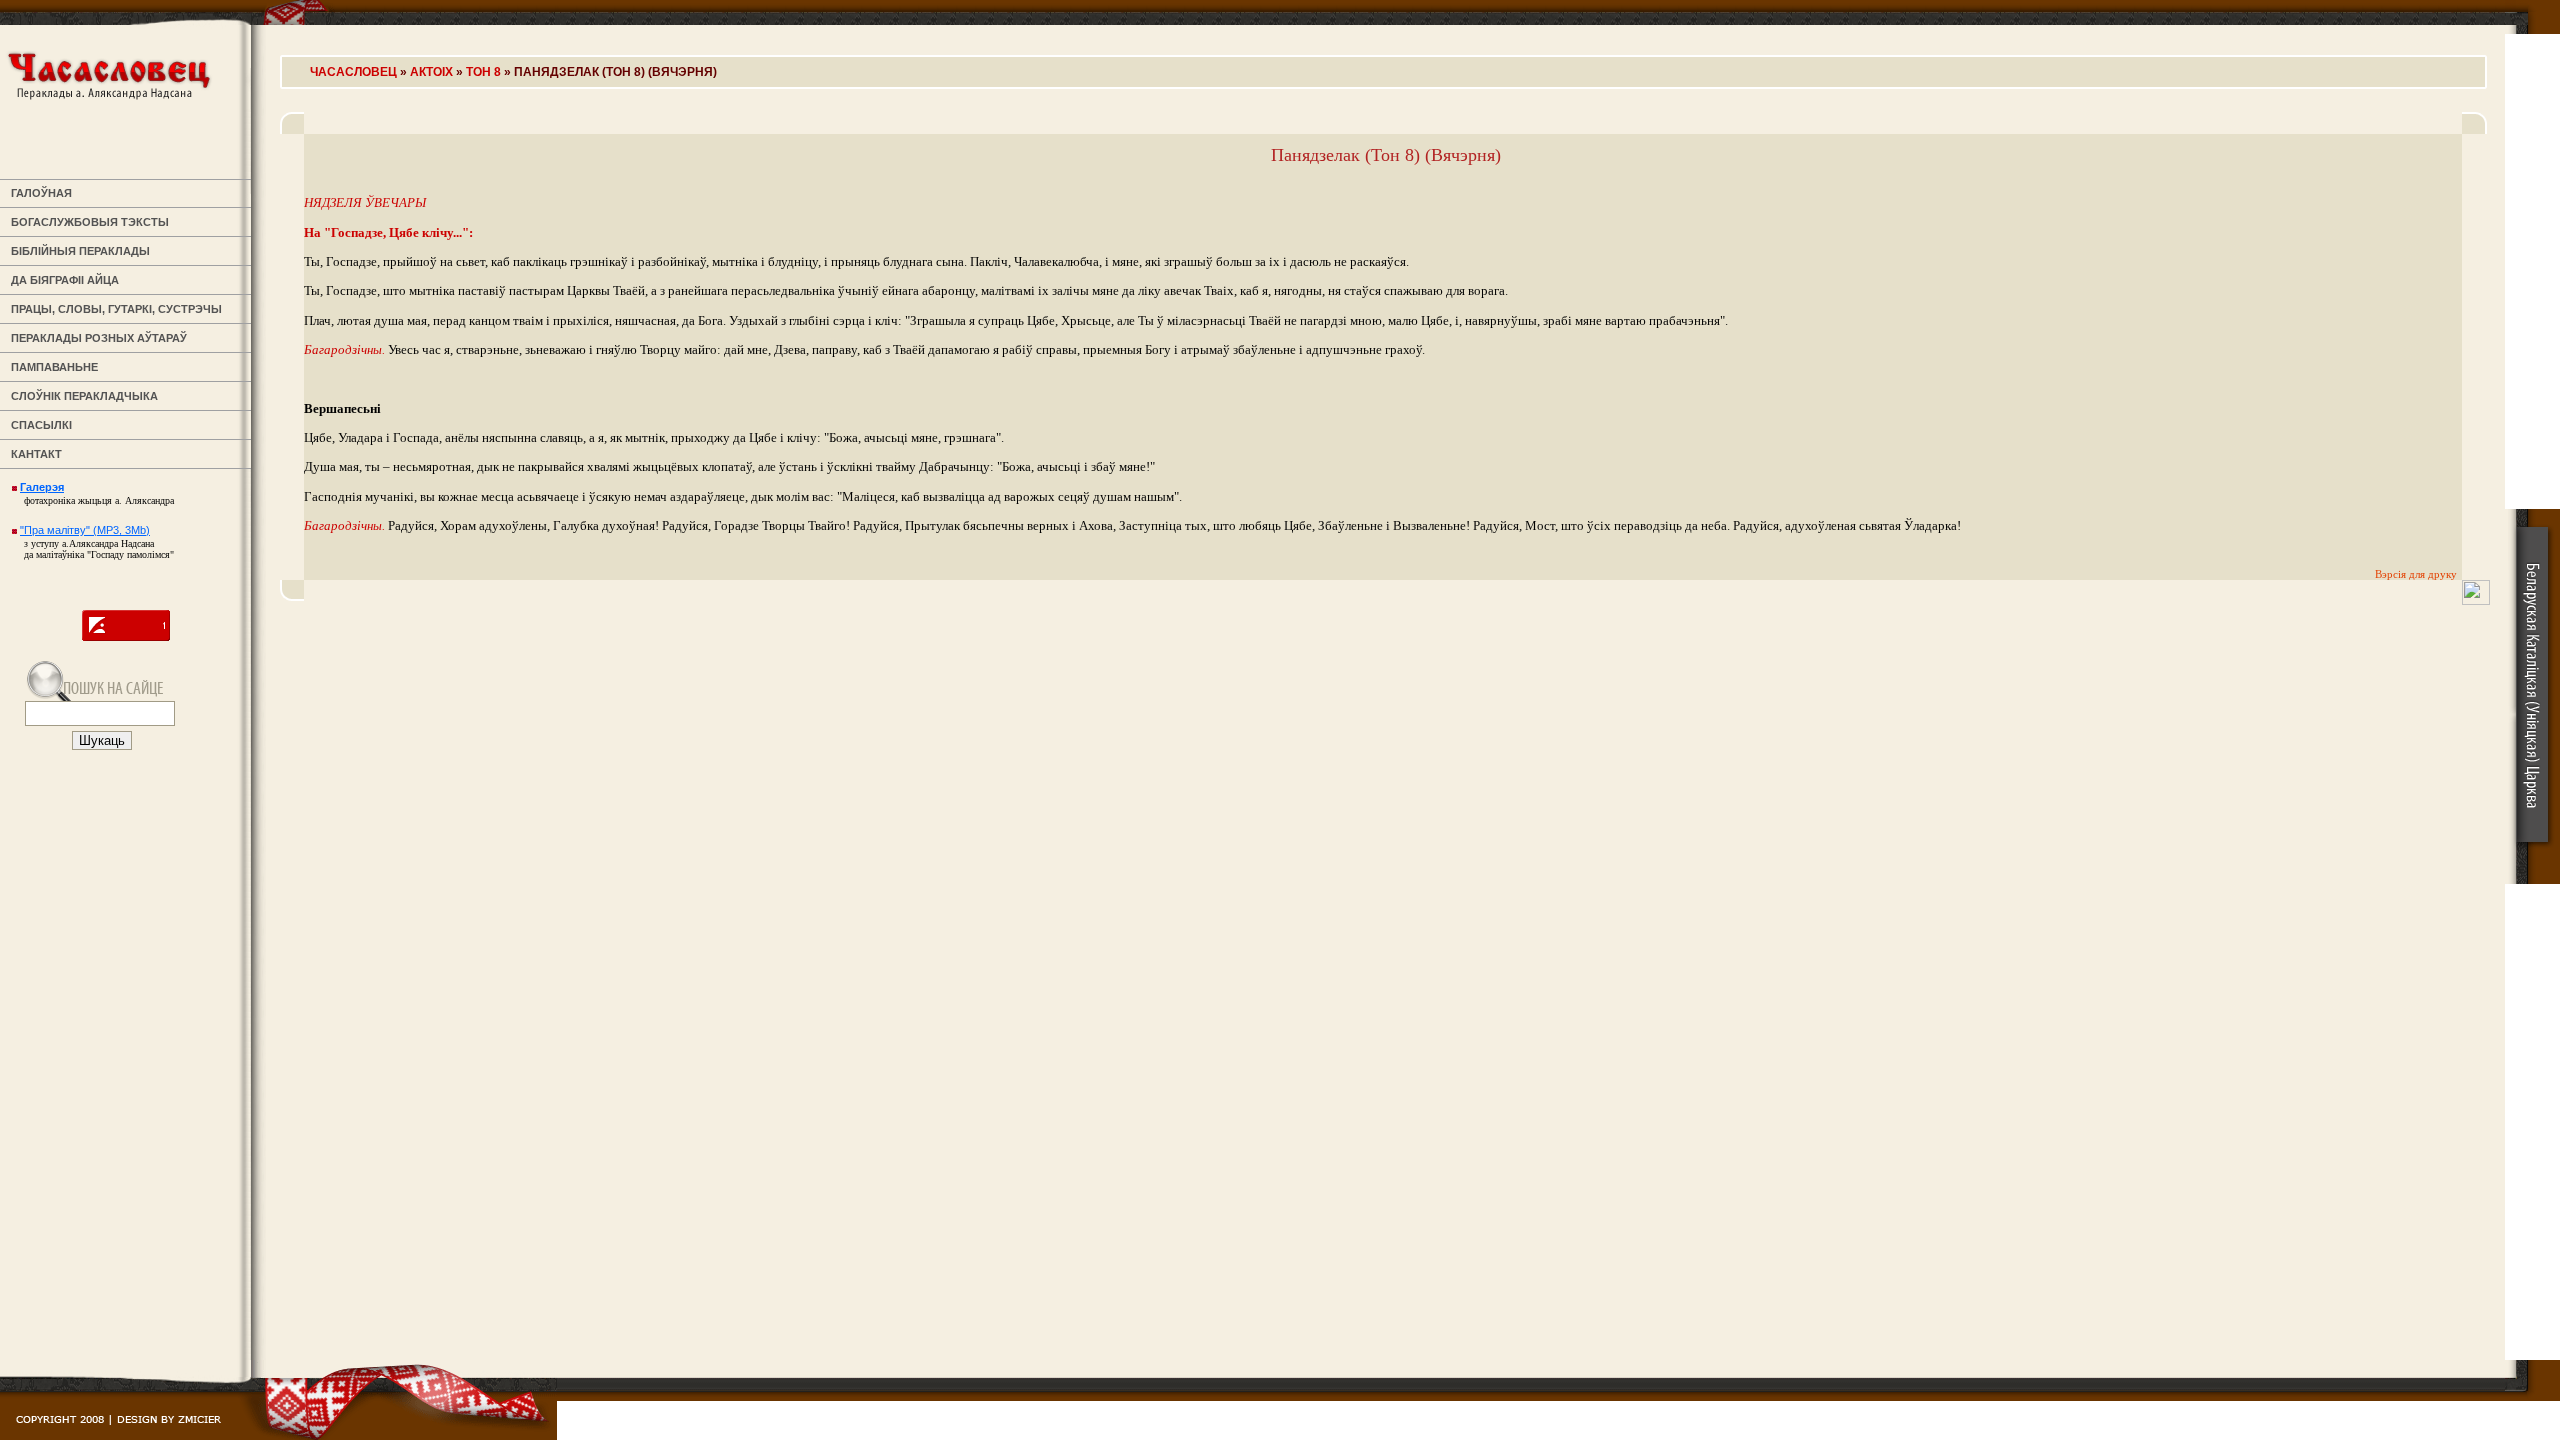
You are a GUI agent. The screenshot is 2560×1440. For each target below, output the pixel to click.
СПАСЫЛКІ (38, 425)
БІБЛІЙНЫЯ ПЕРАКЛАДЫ (77, 251)
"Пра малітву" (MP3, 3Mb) (85, 530)
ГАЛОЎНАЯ (38, 193)
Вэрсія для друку (2416, 574)
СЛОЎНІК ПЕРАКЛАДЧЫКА (81, 396)
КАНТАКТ (33, 454)
